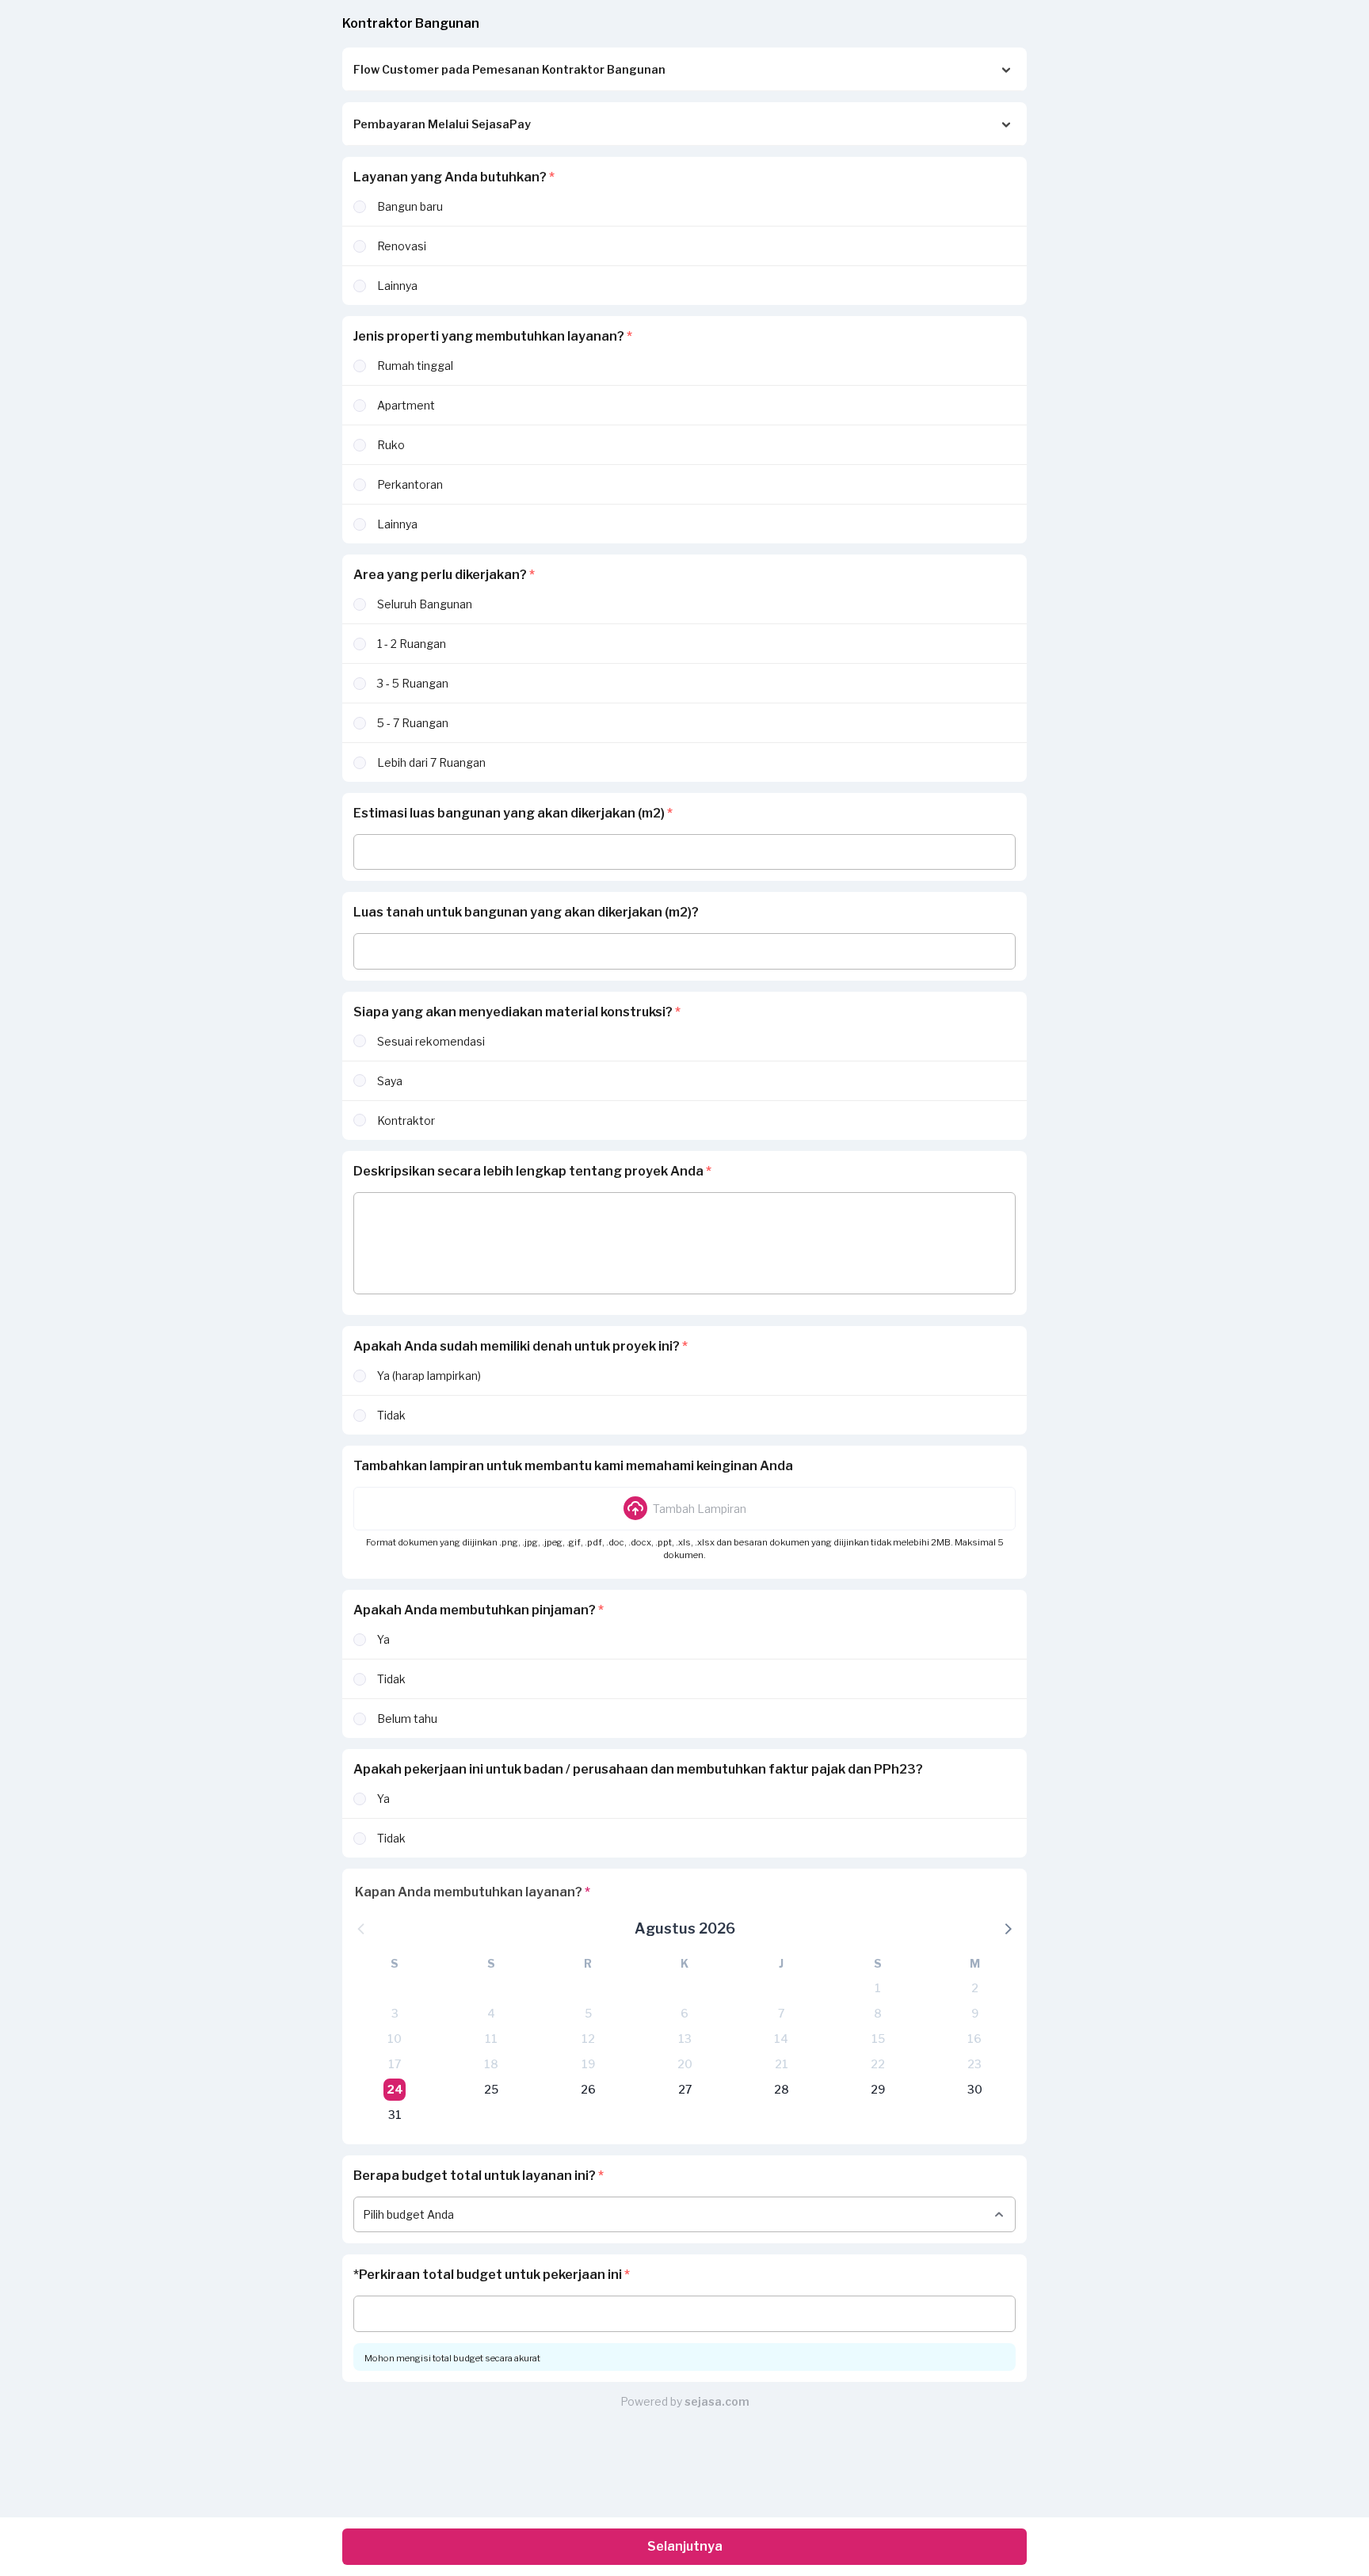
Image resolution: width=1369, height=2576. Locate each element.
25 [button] (491, 2089)
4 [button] (491, 2013)
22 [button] (878, 2064)
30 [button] (975, 2089)
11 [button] (491, 2039)
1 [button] (878, 1988)
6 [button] (684, 2013)
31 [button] (395, 2115)
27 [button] (685, 2089)
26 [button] (588, 2089)
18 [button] (491, 2064)
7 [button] (781, 2013)
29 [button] (878, 2089)
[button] (684, 1508)
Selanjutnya (685, 2546)
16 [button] (974, 2039)
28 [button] (782, 2089)
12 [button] (588, 2039)
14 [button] (781, 2039)
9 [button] (975, 2013)
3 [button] (395, 2013)
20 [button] (685, 2064)
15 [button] (878, 2039)
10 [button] (395, 2039)
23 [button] (974, 2064)
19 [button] (588, 2064)
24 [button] (395, 2089)
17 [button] (395, 2064)
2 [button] (975, 1988)
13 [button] (685, 2039)
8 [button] (878, 2013)
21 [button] (782, 2064)
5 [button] (588, 2013)
